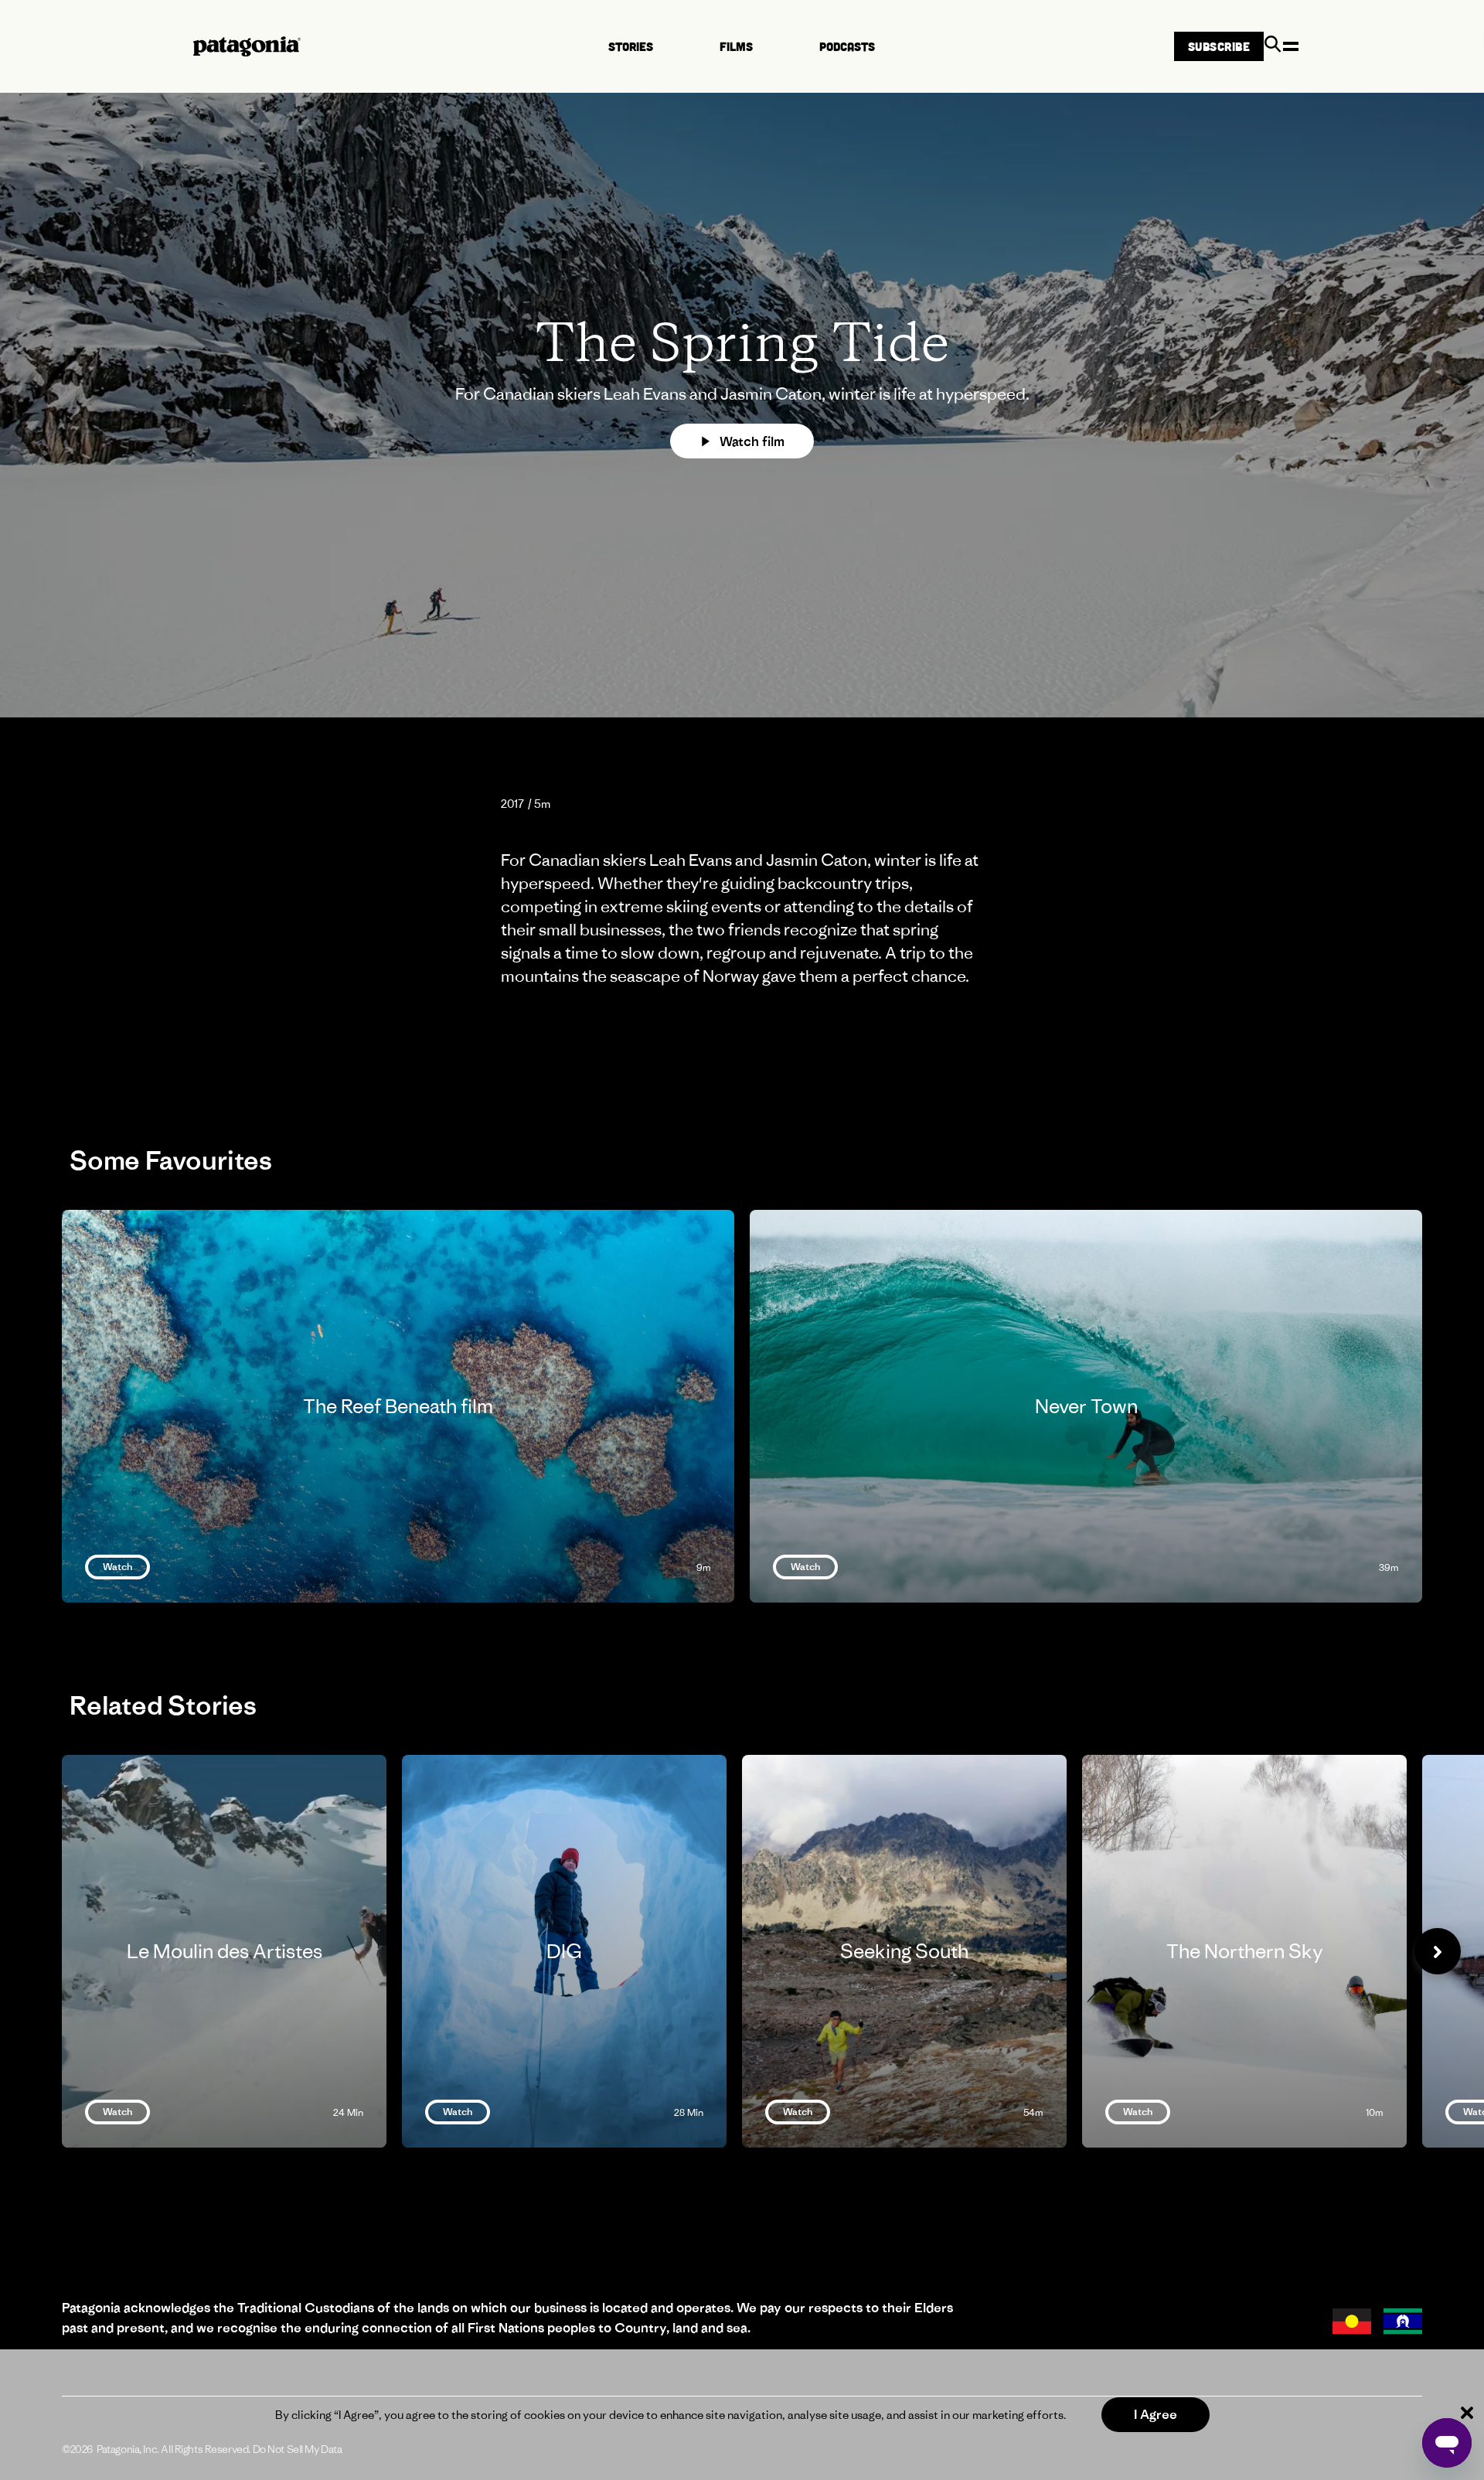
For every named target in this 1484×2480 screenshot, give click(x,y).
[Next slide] (1438, 1951)
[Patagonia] (247, 46)
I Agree (1156, 2414)
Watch (117, 1567)
